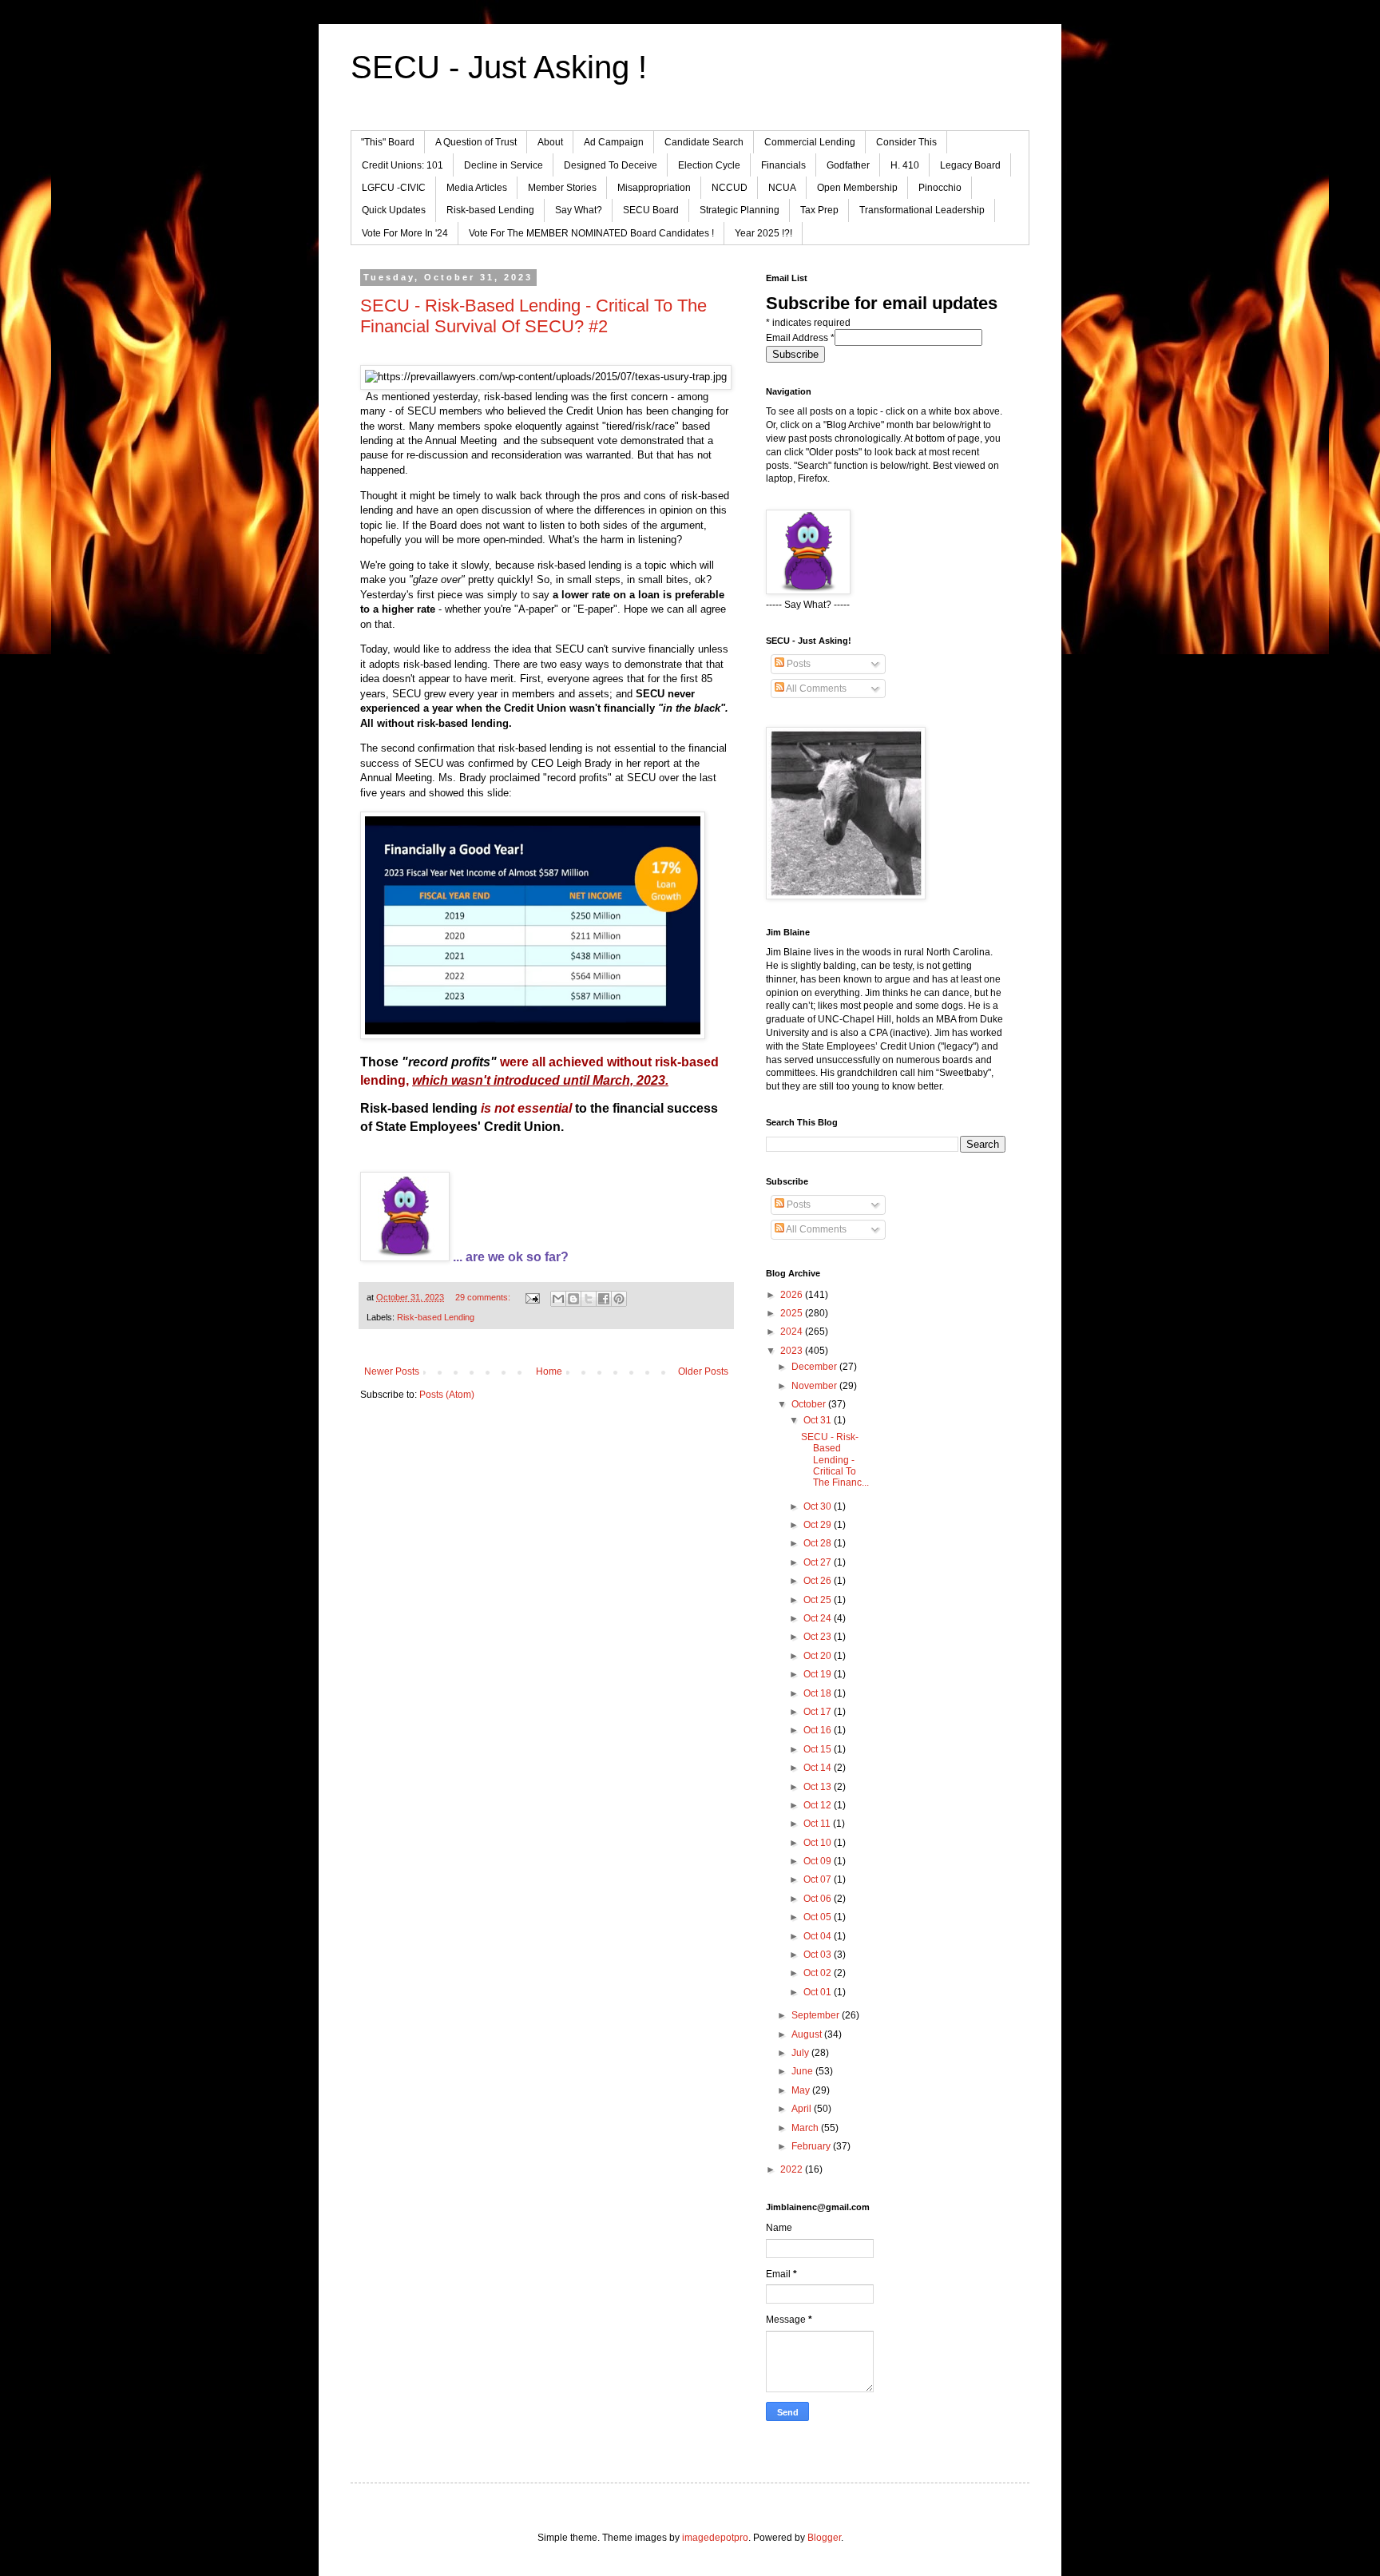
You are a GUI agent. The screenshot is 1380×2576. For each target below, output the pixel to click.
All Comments (815, 689)
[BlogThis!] (573, 1299)
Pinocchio (940, 188)
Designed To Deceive (611, 165)
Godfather (848, 165)
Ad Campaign (614, 142)
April (803, 2109)
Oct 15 (819, 1749)
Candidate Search (704, 142)
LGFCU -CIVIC (394, 188)
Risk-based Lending (490, 210)
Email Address (800, 338)
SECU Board (651, 210)
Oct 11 (818, 1824)
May (802, 2090)
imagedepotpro (715, 2538)
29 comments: (484, 1297)
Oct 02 (819, 1973)
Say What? (579, 210)
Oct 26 (819, 1581)
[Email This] (558, 1299)
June (803, 2071)
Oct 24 (819, 1618)
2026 (793, 1295)
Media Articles (477, 188)
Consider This (906, 142)
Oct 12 (819, 1805)
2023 (793, 1351)
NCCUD (730, 188)
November (815, 1386)
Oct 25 (819, 1600)
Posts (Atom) (447, 1395)
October (810, 1404)
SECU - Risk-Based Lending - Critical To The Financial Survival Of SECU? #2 (533, 316)
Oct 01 (819, 1992)
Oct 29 (819, 1525)
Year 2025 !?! (763, 233)
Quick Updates (394, 210)
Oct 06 (819, 1899)
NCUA (782, 188)
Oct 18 (819, 1693)
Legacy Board (970, 165)
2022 (793, 2169)
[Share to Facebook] (604, 1299)
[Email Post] (532, 1297)
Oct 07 (819, 1879)
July (801, 2053)
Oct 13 (819, 1787)
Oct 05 (819, 1917)
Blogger (824, 2538)
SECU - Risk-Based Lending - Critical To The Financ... (835, 1460)
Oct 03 (819, 1955)
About (550, 142)
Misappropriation (654, 188)
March (806, 2128)
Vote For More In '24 (405, 233)
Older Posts (703, 1371)
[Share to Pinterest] (619, 1299)
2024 (793, 1332)
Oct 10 (819, 1843)
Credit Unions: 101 (402, 165)
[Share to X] (589, 1299)
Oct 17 (819, 1712)
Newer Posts (392, 1371)
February (812, 2146)
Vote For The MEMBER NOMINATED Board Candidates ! (591, 233)
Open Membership (857, 188)
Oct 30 (819, 1506)
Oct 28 (819, 1543)
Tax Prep (819, 210)
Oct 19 (819, 1674)
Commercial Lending (810, 142)
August (808, 2034)
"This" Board (388, 142)
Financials (783, 165)
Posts (797, 664)
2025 (793, 1313)
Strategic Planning (740, 210)
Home (549, 1371)
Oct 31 (819, 1420)
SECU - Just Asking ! (499, 67)
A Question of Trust (476, 142)
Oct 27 (819, 1562)
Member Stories (562, 188)
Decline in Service (504, 165)
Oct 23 (819, 1637)
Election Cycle (709, 165)
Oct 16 (819, 1730)
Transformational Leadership (922, 210)
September (817, 2015)
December (815, 1367)
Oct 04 (819, 1936)
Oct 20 (819, 1656)
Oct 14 (819, 1768)
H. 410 (905, 165)
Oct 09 (819, 1861)
